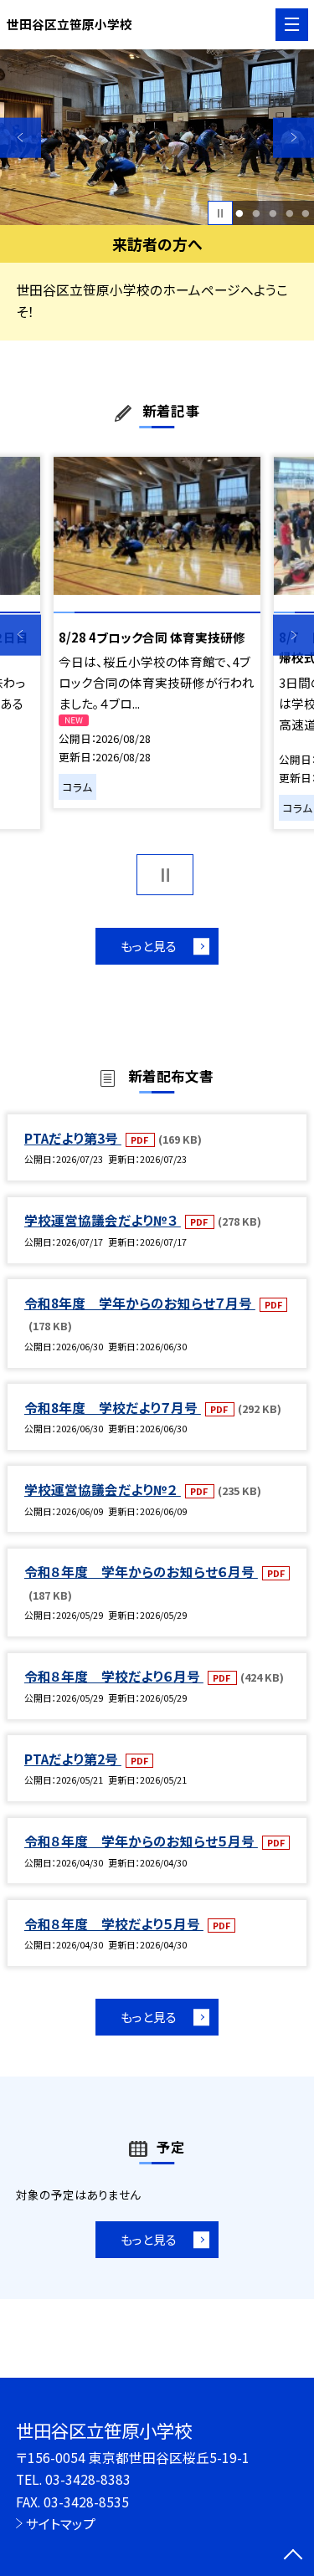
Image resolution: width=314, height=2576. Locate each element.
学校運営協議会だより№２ (103, 1489)
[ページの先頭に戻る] (293, 2556)
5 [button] (306, 213)
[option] (157, 138)
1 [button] (240, 213)
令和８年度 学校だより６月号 (114, 1676)
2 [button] (256, 213)
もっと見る (149, 946)
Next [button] (293, 138)
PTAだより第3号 (73, 1138)
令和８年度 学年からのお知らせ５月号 (141, 1841)
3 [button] (273, 213)
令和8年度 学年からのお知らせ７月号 (140, 1303)
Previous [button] (21, 138)
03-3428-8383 (88, 2479)
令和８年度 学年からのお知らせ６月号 (141, 1571)
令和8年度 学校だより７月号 (113, 1407)
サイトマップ (61, 2523)
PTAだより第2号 (73, 1759)
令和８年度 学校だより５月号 (114, 1923)
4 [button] (289, 213)
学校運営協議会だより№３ (103, 1220)
